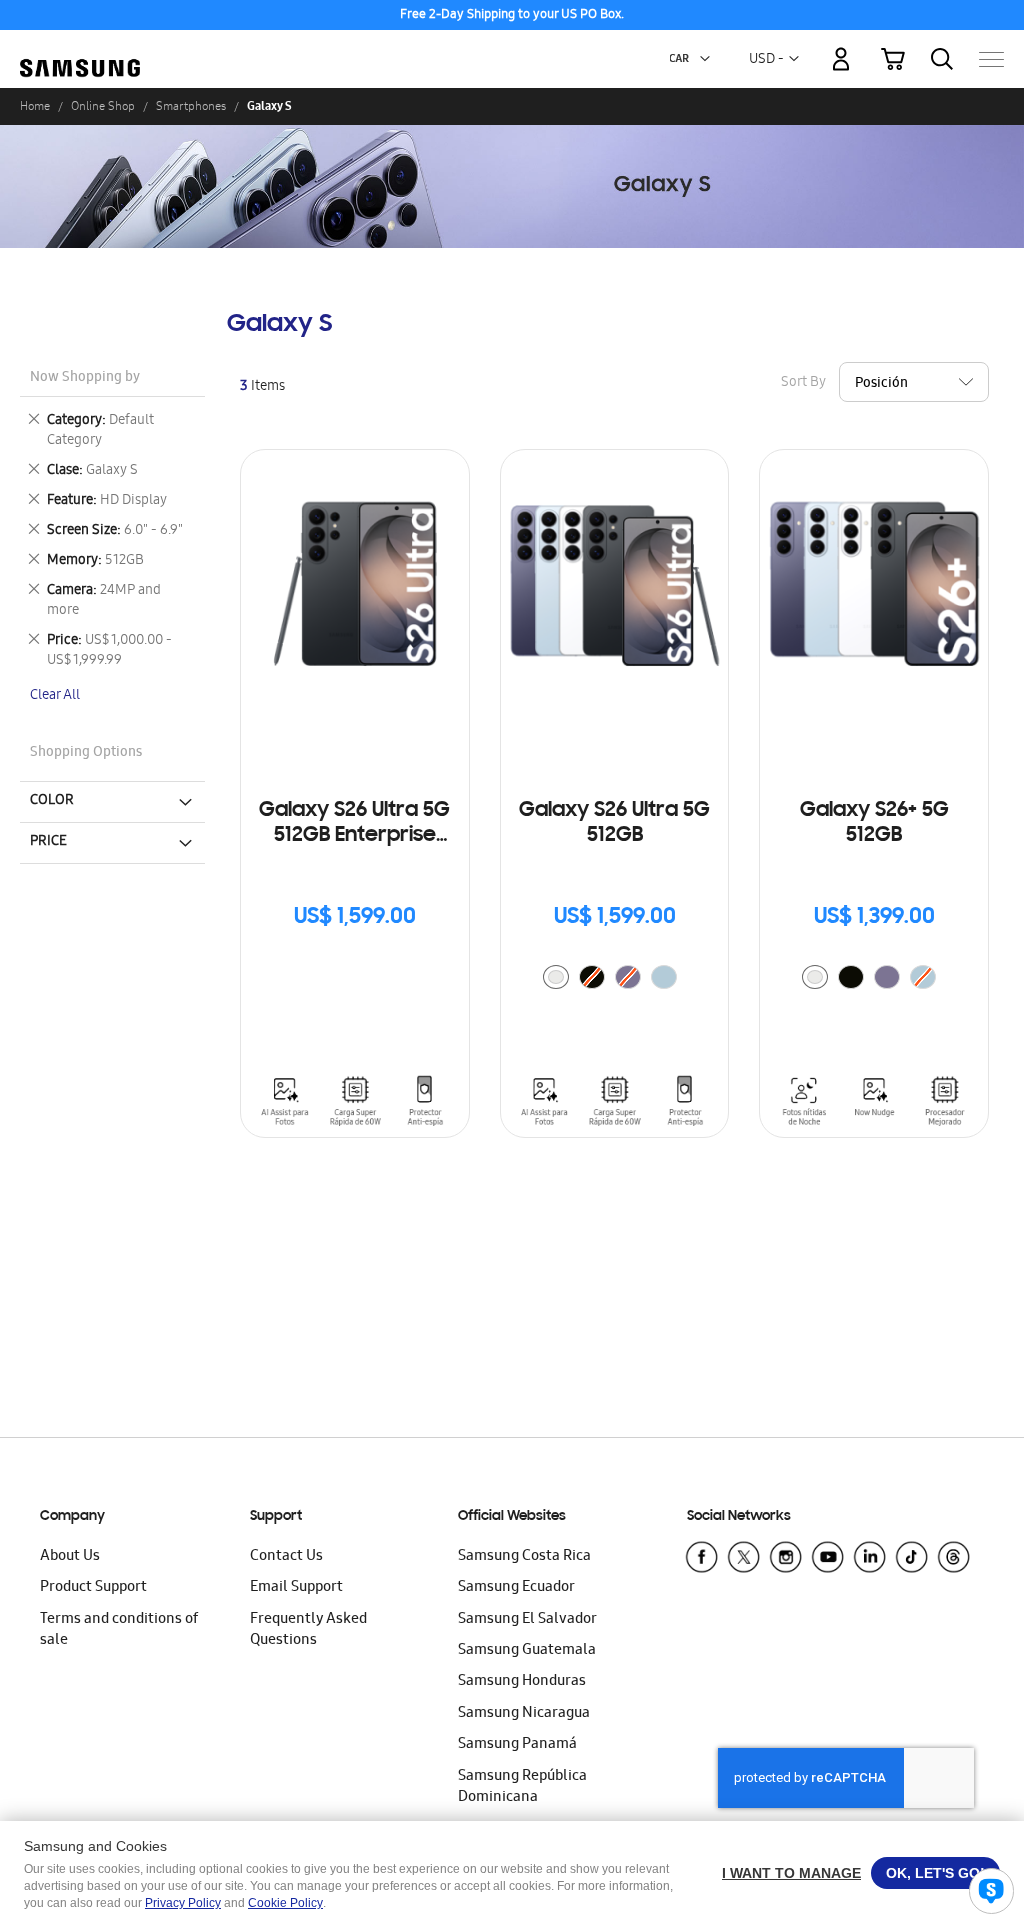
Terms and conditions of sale (119, 1630)
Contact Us (286, 1557)
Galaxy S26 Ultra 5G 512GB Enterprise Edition (354, 824)
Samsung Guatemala (527, 1651)
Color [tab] (52, 801)
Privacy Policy (183, 1903)
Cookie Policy (285, 1903)
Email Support (296, 1588)
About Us (70, 1557)
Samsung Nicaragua (524, 1714)
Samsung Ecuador (516, 1588)
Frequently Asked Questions (308, 1630)
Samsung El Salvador (527, 1620)
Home (35, 106)
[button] (705, 59)
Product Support (93, 1588)
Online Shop (103, 106)
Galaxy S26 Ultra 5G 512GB (614, 823)
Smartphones (191, 106)
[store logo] (80, 48)
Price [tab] (48, 842)
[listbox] (615, 979)
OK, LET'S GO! (935, 1873)
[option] (556, 977)
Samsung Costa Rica (524, 1557)
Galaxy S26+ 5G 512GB (874, 823)
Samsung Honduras (522, 1682)
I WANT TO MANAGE (791, 1873)
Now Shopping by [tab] (85, 378)
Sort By (803, 383)
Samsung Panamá (517, 1745)
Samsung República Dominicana (522, 1787)
